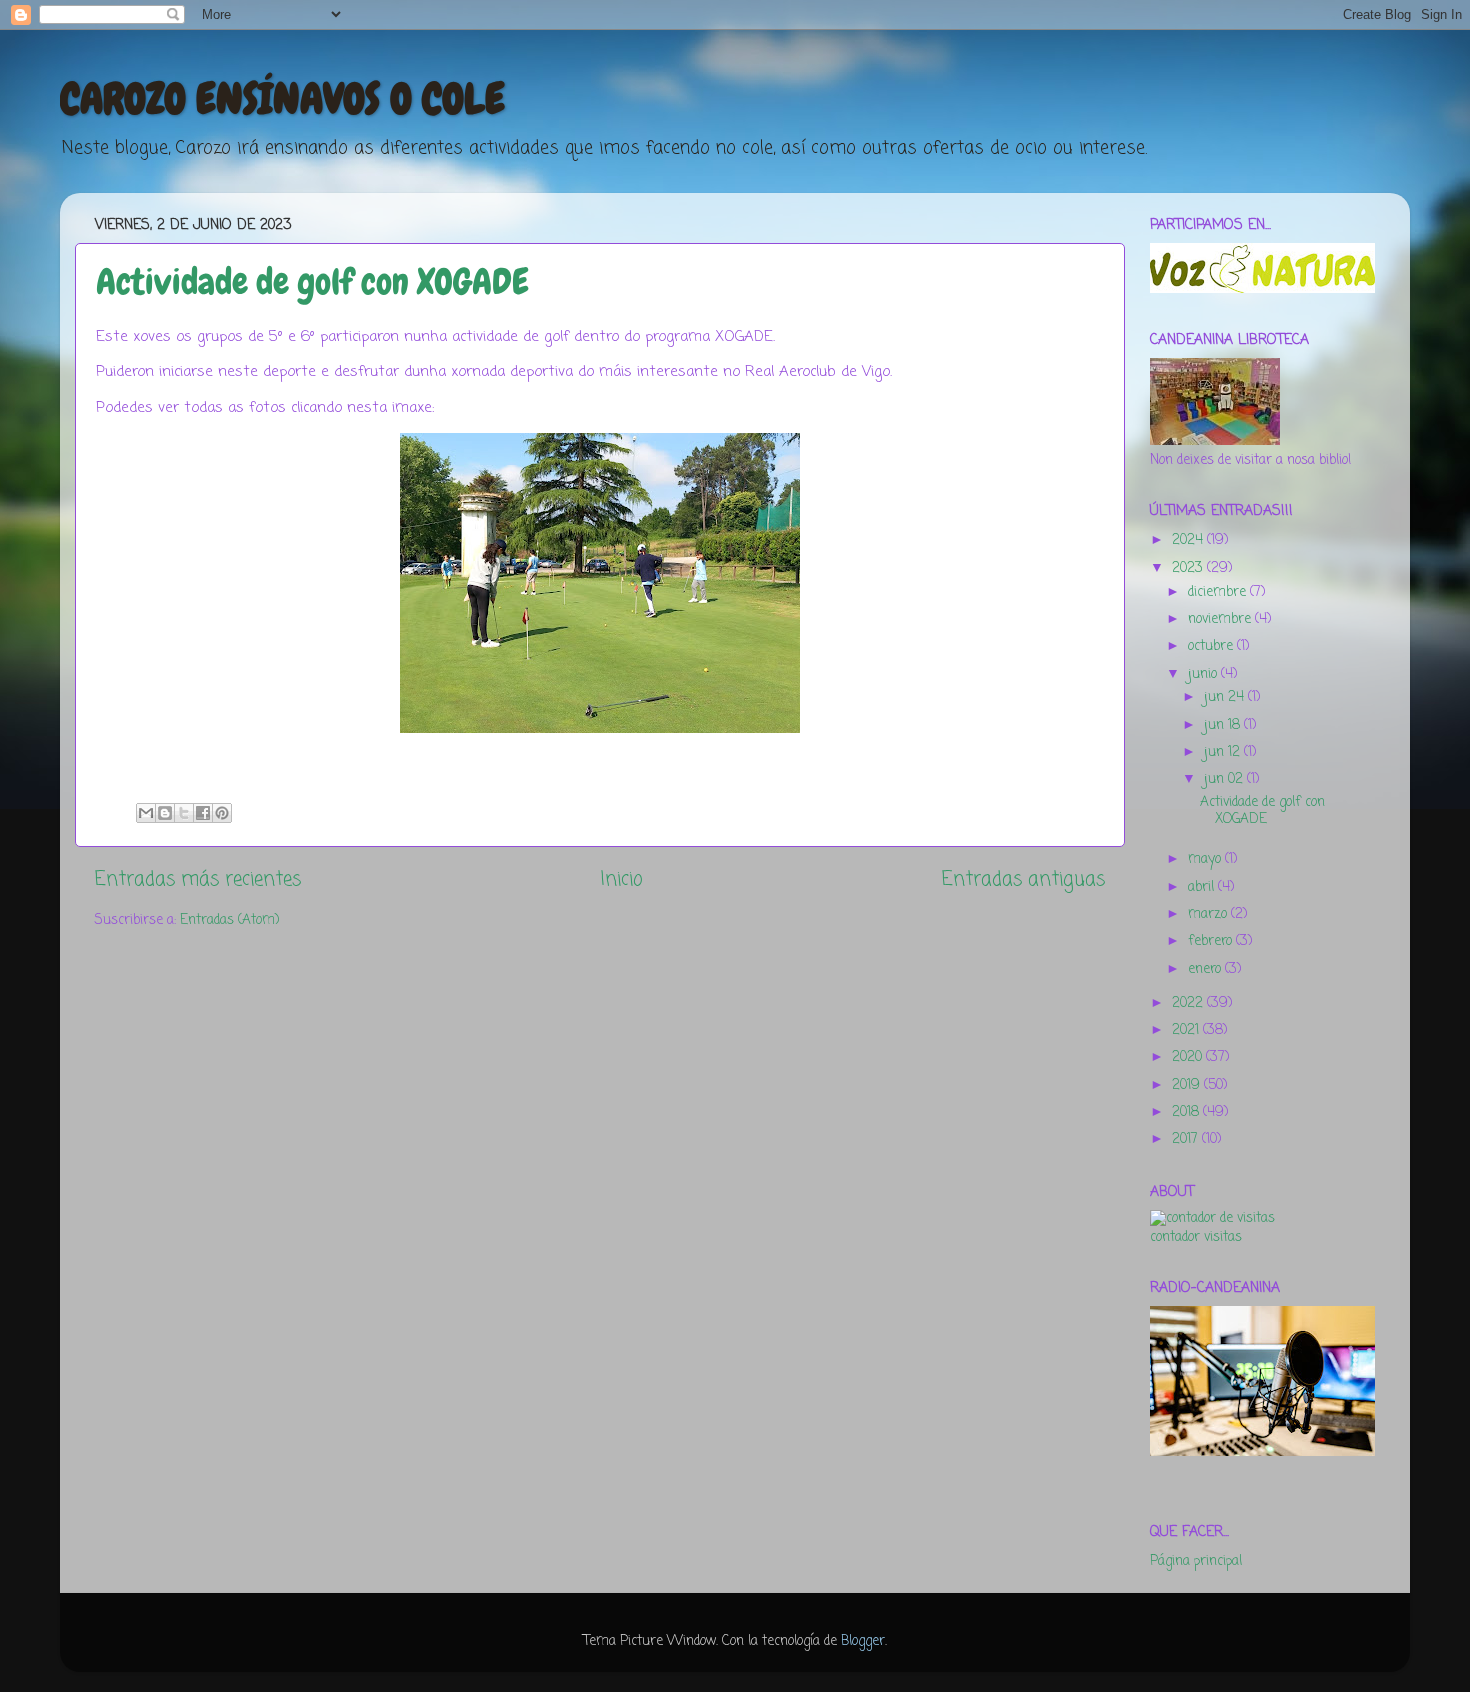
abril (1203, 887)
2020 (1189, 1057)
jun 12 (1224, 752)
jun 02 (1225, 779)
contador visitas (1196, 1237)
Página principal (1196, 1561)
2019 (1188, 1085)
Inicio (621, 880)
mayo (1206, 859)
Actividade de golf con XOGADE (312, 282)
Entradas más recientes (198, 880)
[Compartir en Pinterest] (222, 813)
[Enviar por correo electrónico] (146, 813)
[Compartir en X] (184, 813)
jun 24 (1226, 697)
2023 (1189, 568)
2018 (1187, 1112)
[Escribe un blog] (165, 813)
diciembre (1219, 592)
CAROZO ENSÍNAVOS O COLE (282, 99)
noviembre (1221, 619)
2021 (1187, 1030)
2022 (1189, 1003)
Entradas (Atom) (229, 920)
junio (1204, 674)
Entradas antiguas (1023, 880)
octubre (1212, 646)
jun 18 (1224, 725)
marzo (1209, 914)
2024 (1189, 540)
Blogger (863, 1641)
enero (1206, 969)
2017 (1187, 1139)
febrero (1212, 941)
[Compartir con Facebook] (203, 813)
